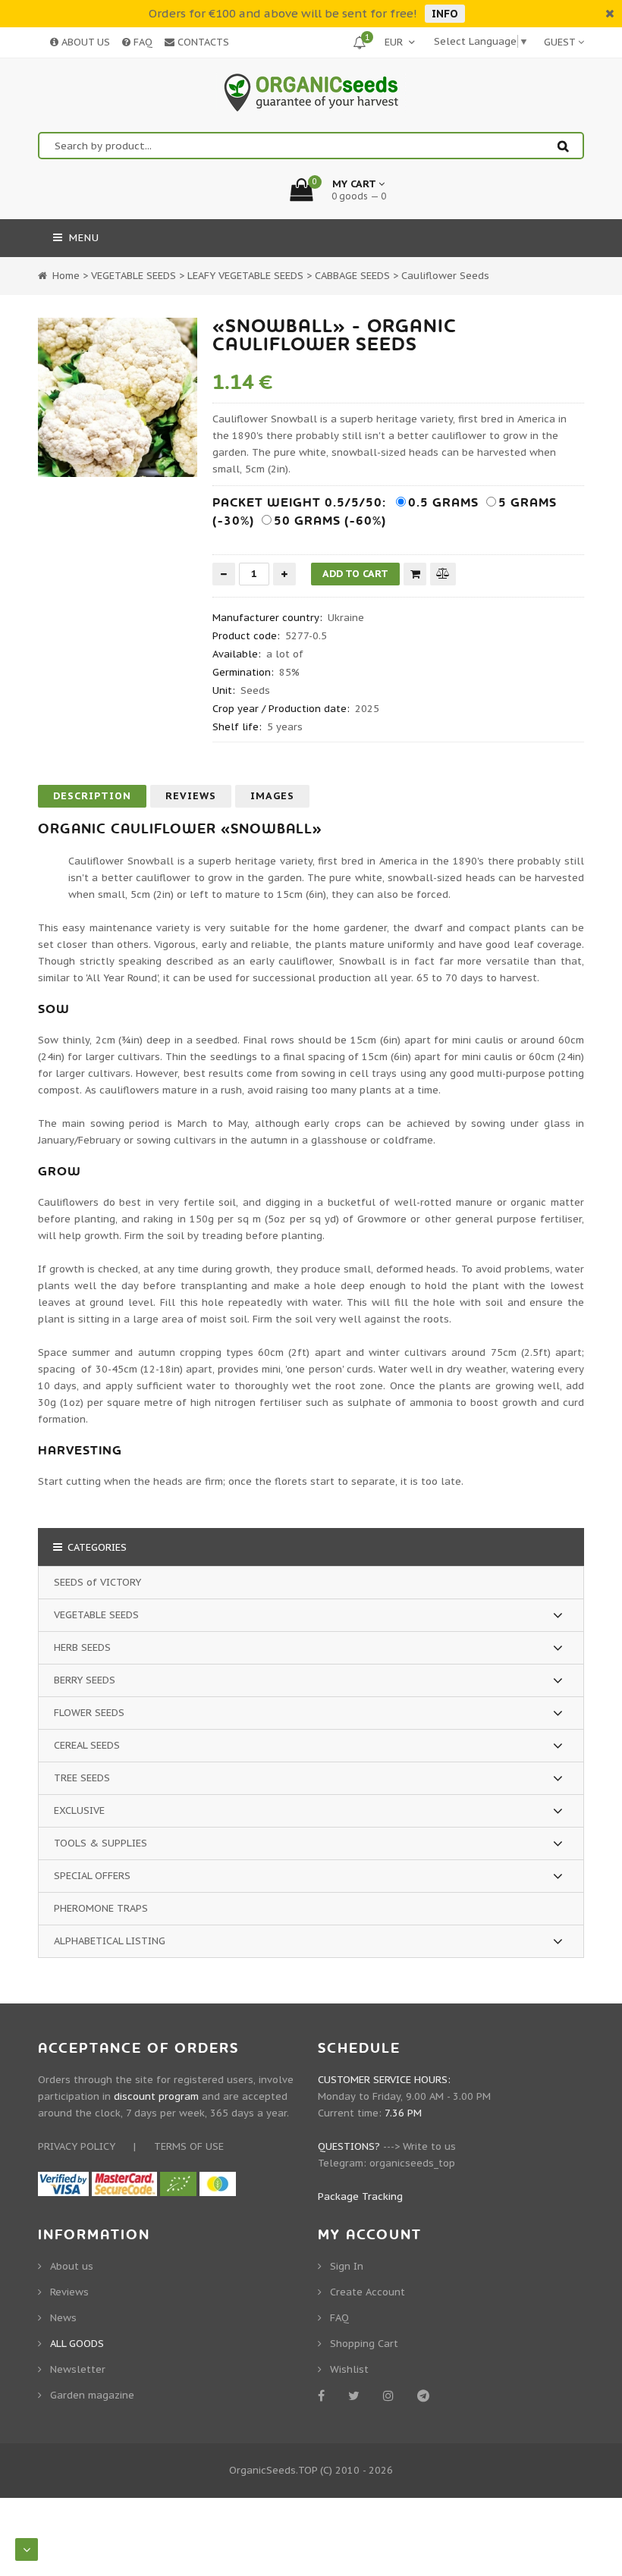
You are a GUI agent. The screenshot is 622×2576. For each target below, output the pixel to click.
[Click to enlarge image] (118, 397)
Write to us (429, 2146)
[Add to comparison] (443, 574)
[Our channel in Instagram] (391, 2396)
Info (445, 14)
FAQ (141, 42)
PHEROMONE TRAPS (101, 1908)
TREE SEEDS (82, 1778)
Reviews (191, 796)
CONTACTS (202, 42)
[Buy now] (415, 574)
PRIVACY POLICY (77, 2146)
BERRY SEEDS (85, 1680)
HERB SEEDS (82, 1647)
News (63, 2318)
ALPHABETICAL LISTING (110, 1941)
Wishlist (349, 2369)
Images (272, 796)
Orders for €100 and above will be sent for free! (283, 13)
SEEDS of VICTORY (97, 1582)
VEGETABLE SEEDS (96, 1615)
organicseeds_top (412, 2163)
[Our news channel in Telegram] (426, 2396)
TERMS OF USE (189, 2146)
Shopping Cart (364, 2344)
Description (92, 796)
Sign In (347, 2266)
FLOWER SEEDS (89, 1713)
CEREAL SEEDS (87, 1745)
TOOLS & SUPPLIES (101, 1843)
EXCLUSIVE (79, 1810)
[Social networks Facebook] (324, 2396)
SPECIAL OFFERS (92, 1876)
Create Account (368, 2292)
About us (72, 2266)
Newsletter (78, 2369)
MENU (82, 238)
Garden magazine (92, 2395)
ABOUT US (84, 42)
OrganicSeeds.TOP (273, 2470)
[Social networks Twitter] (357, 2396)
